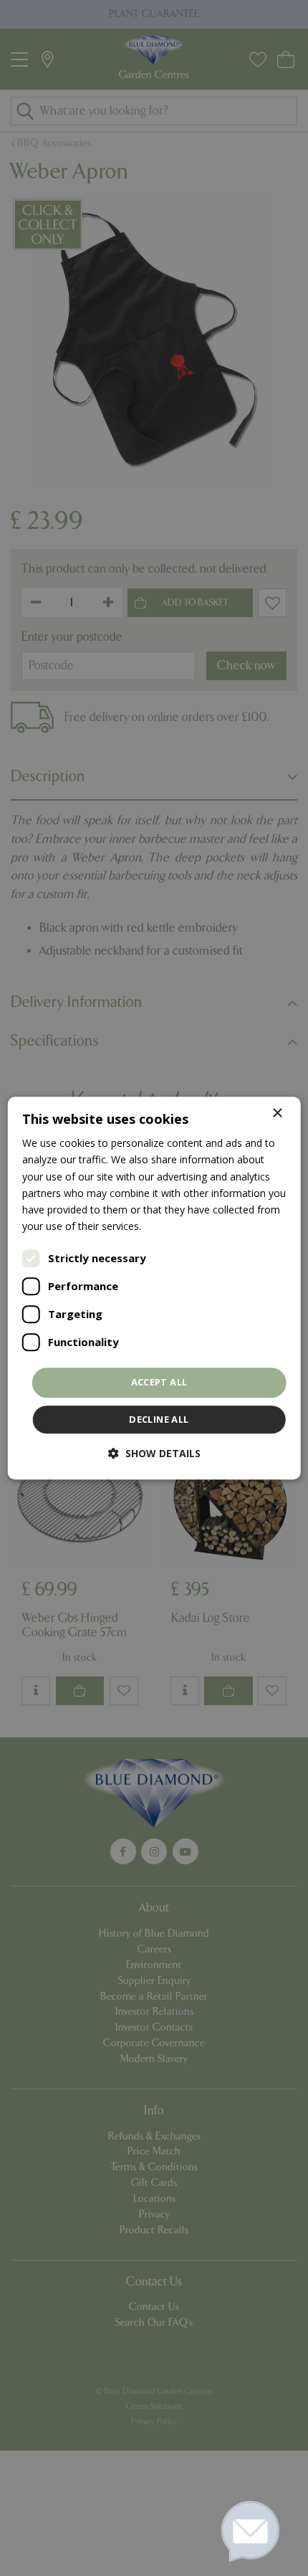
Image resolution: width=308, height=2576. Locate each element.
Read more (170, 1226)
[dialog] (154, 1288)
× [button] (277, 1113)
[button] (154, 1453)
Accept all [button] (159, 1382)
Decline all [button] (159, 1419)
